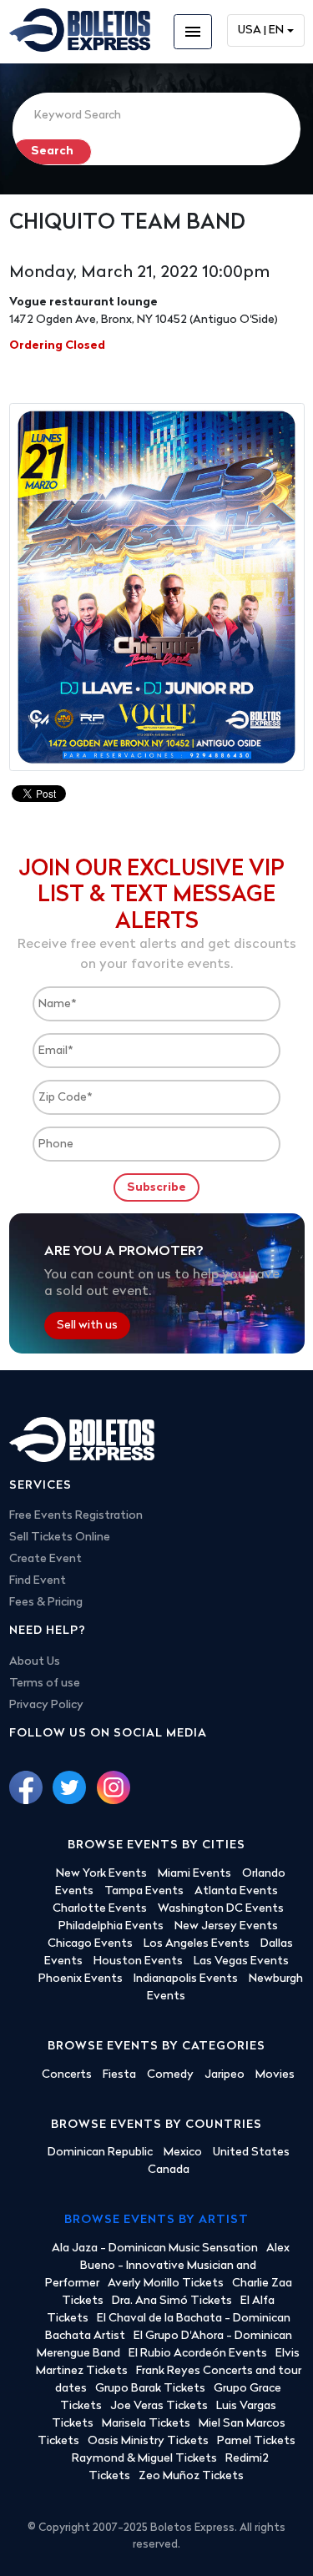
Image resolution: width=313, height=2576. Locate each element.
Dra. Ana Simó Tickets (172, 2301)
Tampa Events (144, 1891)
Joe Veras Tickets (159, 2406)
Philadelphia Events (111, 1926)
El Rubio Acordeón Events (198, 2354)
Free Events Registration (76, 1516)
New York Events (101, 1874)
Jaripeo (225, 2075)
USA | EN (261, 30)
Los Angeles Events (197, 1944)
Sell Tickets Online (60, 1538)
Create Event (45, 1559)
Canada (169, 2170)
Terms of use (45, 1684)
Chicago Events (90, 1944)
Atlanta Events (236, 1891)
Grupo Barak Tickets (150, 2389)
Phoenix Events (81, 1979)
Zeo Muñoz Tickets (191, 2476)
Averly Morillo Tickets (166, 2284)
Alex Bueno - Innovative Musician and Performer (167, 2266)
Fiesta (119, 2075)
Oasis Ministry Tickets (148, 2441)
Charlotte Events (100, 1909)
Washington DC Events (221, 1909)
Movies (275, 2075)
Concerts (67, 2075)
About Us (35, 1662)
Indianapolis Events (186, 1979)
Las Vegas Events (241, 1961)
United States (251, 2153)
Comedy (170, 2075)
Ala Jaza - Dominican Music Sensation (155, 2248)
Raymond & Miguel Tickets (144, 2459)
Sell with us (87, 1326)
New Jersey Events (226, 1926)
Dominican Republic (100, 2153)
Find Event (38, 1581)
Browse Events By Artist (156, 2220)
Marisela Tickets (146, 2424)
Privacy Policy (46, 1705)
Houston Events (138, 1961)
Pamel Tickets (256, 2441)
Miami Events (194, 1874)
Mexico (183, 2153)
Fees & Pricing (46, 1603)
